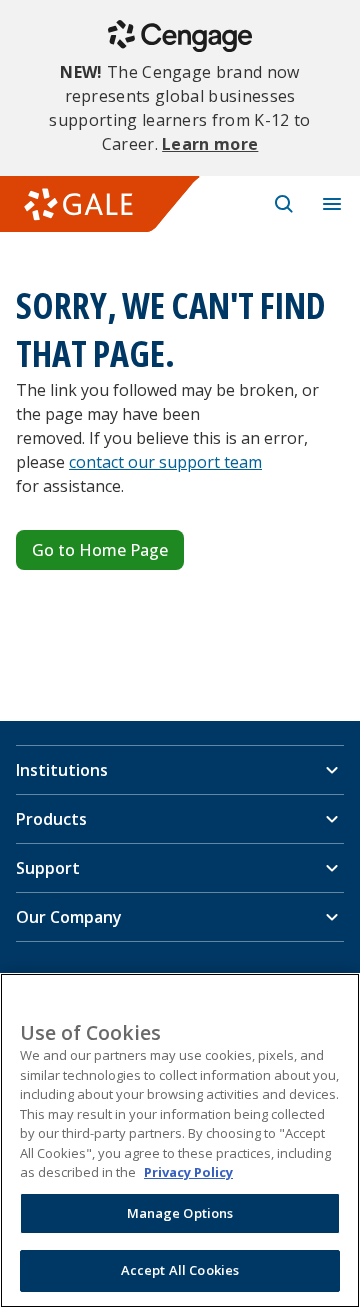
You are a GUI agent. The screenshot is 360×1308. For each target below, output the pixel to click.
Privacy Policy (188, 1172)
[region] (180, 1140)
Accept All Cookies (180, 1270)
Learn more (210, 144)
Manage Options (180, 1213)
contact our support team (165, 462)
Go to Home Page (100, 550)
